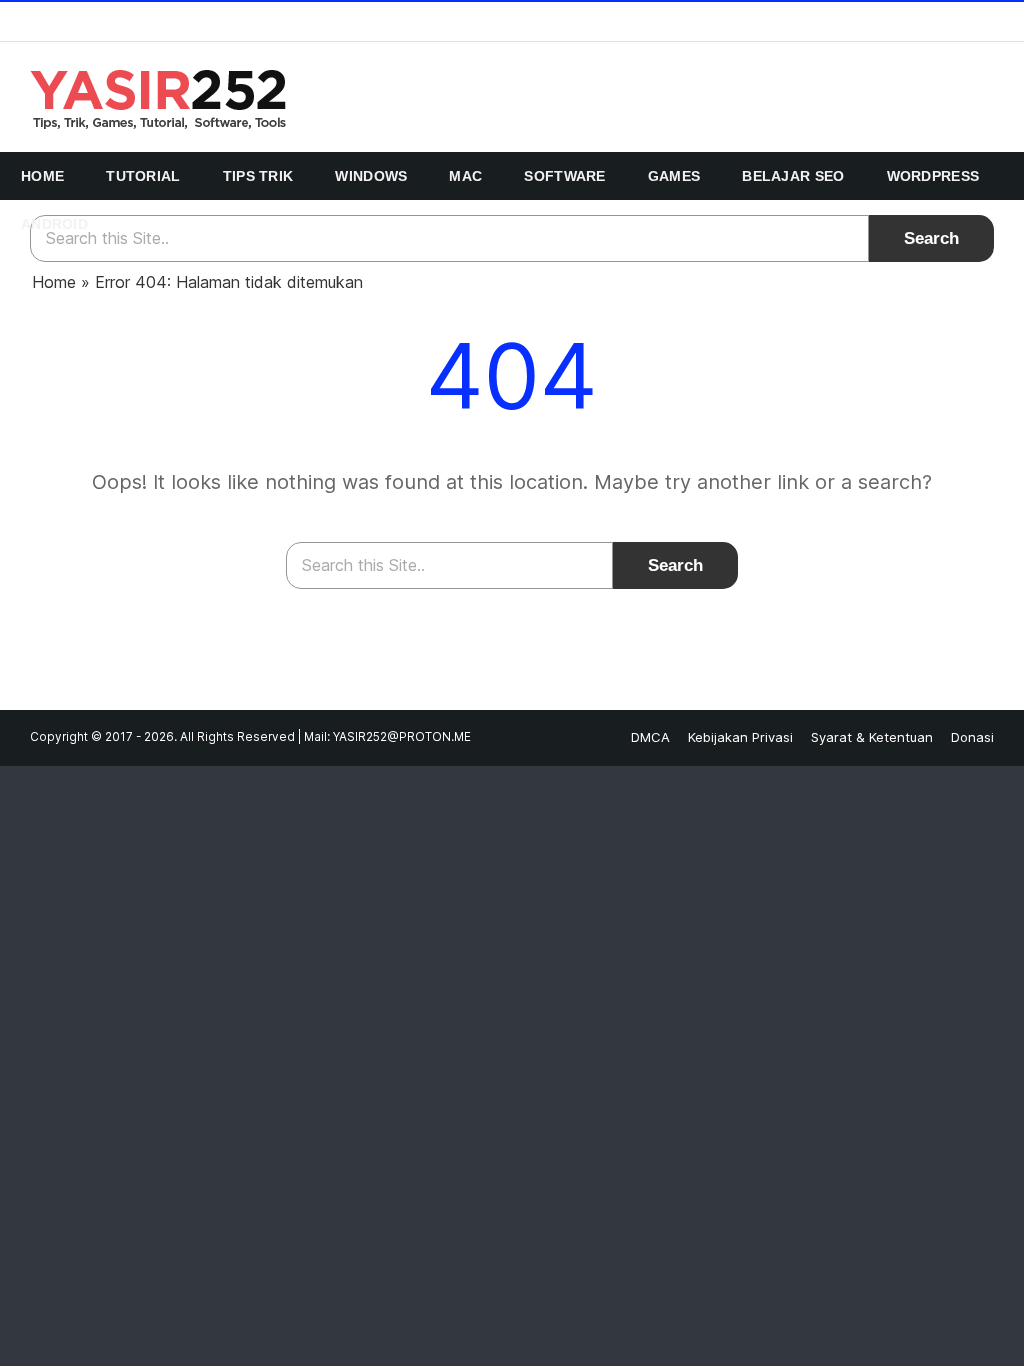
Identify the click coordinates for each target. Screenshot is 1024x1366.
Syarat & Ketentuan (872, 737)
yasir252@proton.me (402, 737)
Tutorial (143, 176)
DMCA (650, 737)
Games (674, 176)
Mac (465, 176)
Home (42, 176)
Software (564, 176)
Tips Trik (258, 176)
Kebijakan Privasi (740, 737)
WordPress (933, 176)
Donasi (972, 737)
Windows (371, 176)
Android (54, 224)
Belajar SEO (793, 176)
